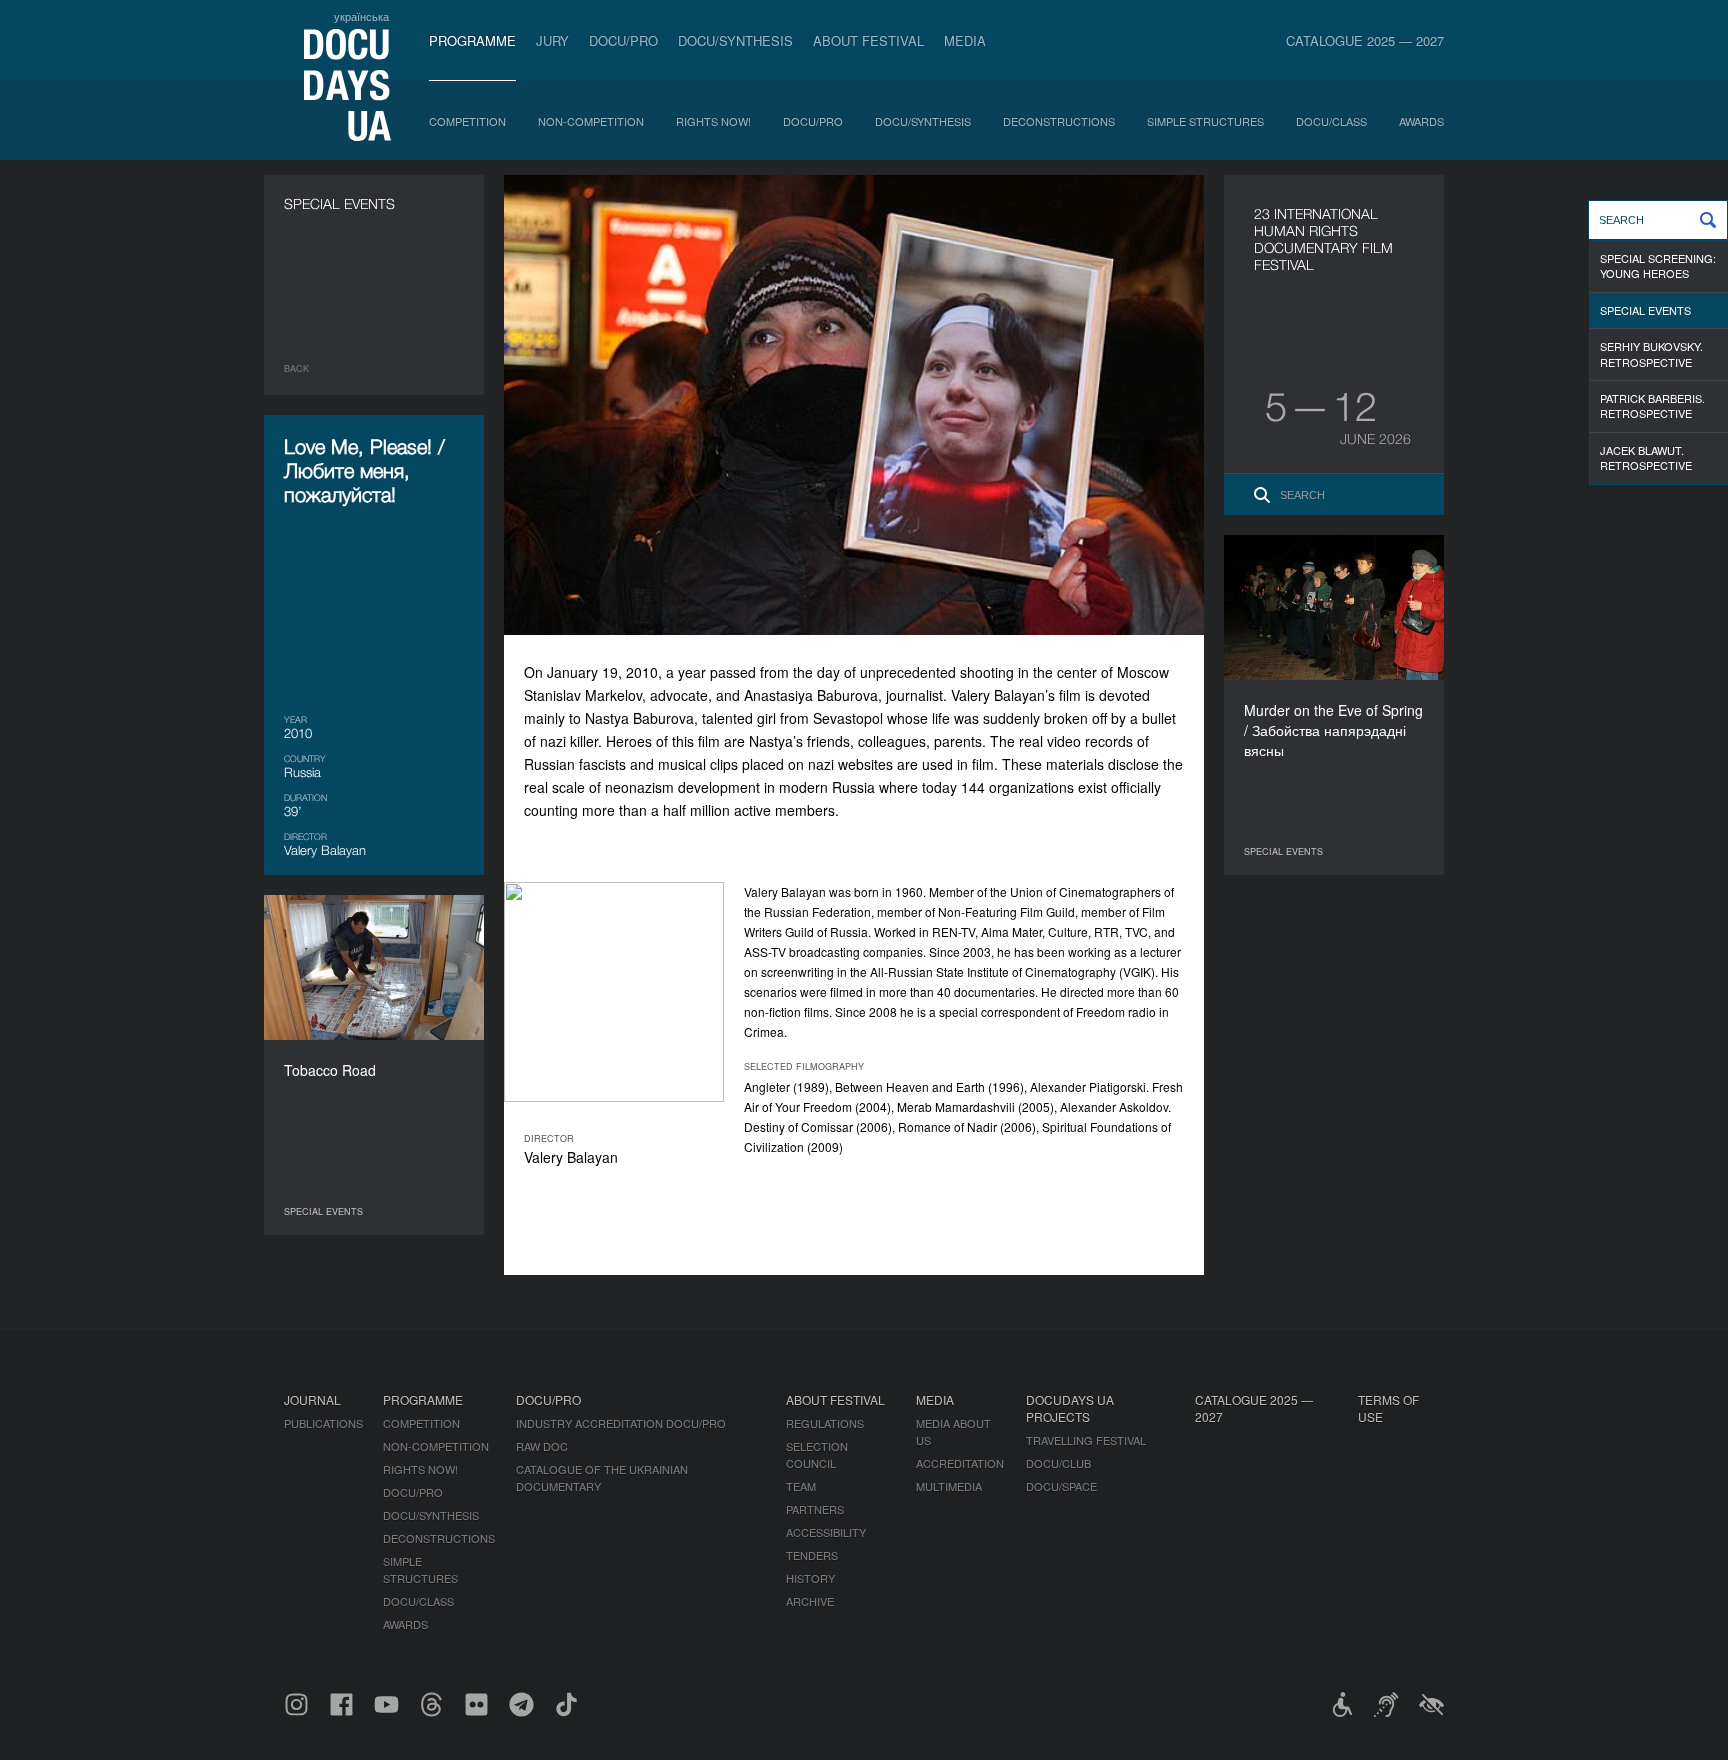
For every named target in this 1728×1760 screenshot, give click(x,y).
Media (965, 40)
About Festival (868, 40)
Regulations (825, 1423)
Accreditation (960, 1463)
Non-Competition (591, 121)
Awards (1421, 121)
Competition (467, 121)
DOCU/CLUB (1058, 1463)
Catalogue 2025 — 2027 (1365, 40)
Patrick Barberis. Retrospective (1652, 405)
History (810, 1578)
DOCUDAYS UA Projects (1070, 1408)
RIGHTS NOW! (713, 121)
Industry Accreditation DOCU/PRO (621, 1423)
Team (801, 1486)
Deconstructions (1059, 121)
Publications (323, 1423)
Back (296, 368)
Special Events (1645, 310)
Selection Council (817, 1454)
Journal (312, 1399)
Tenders (812, 1555)
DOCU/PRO (623, 40)
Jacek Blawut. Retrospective (1646, 457)
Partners (815, 1509)
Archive (810, 1601)
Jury (552, 40)
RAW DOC (542, 1446)
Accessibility (826, 1532)
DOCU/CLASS (1331, 121)
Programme (472, 40)
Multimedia (949, 1486)
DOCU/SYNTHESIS (735, 40)
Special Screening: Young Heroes (1658, 265)
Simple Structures (1205, 121)
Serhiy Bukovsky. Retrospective (1651, 353)
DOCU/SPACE (1061, 1486)
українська (361, 16)
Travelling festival (1086, 1440)
